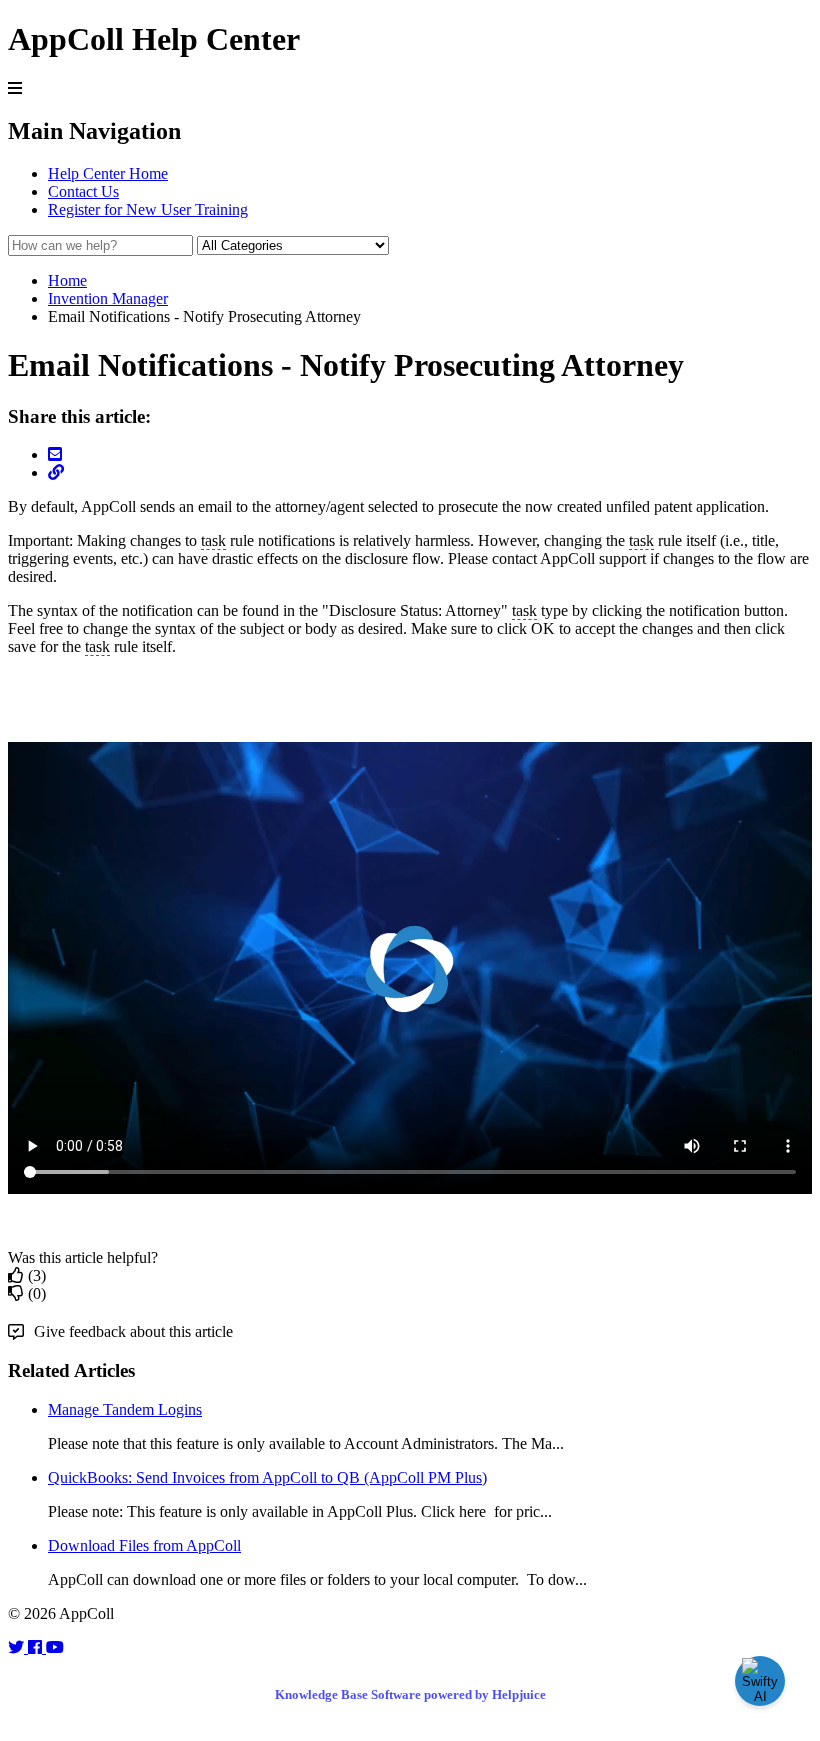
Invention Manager (108, 298)
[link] (18, 1647)
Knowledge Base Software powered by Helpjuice (410, 1694)
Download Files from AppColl (144, 1545)
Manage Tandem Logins (125, 1409)
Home (67, 280)
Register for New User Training (148, 209)
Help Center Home (108, 173)
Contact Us (83, 191)
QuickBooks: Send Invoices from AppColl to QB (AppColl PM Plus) (267, 1477)
